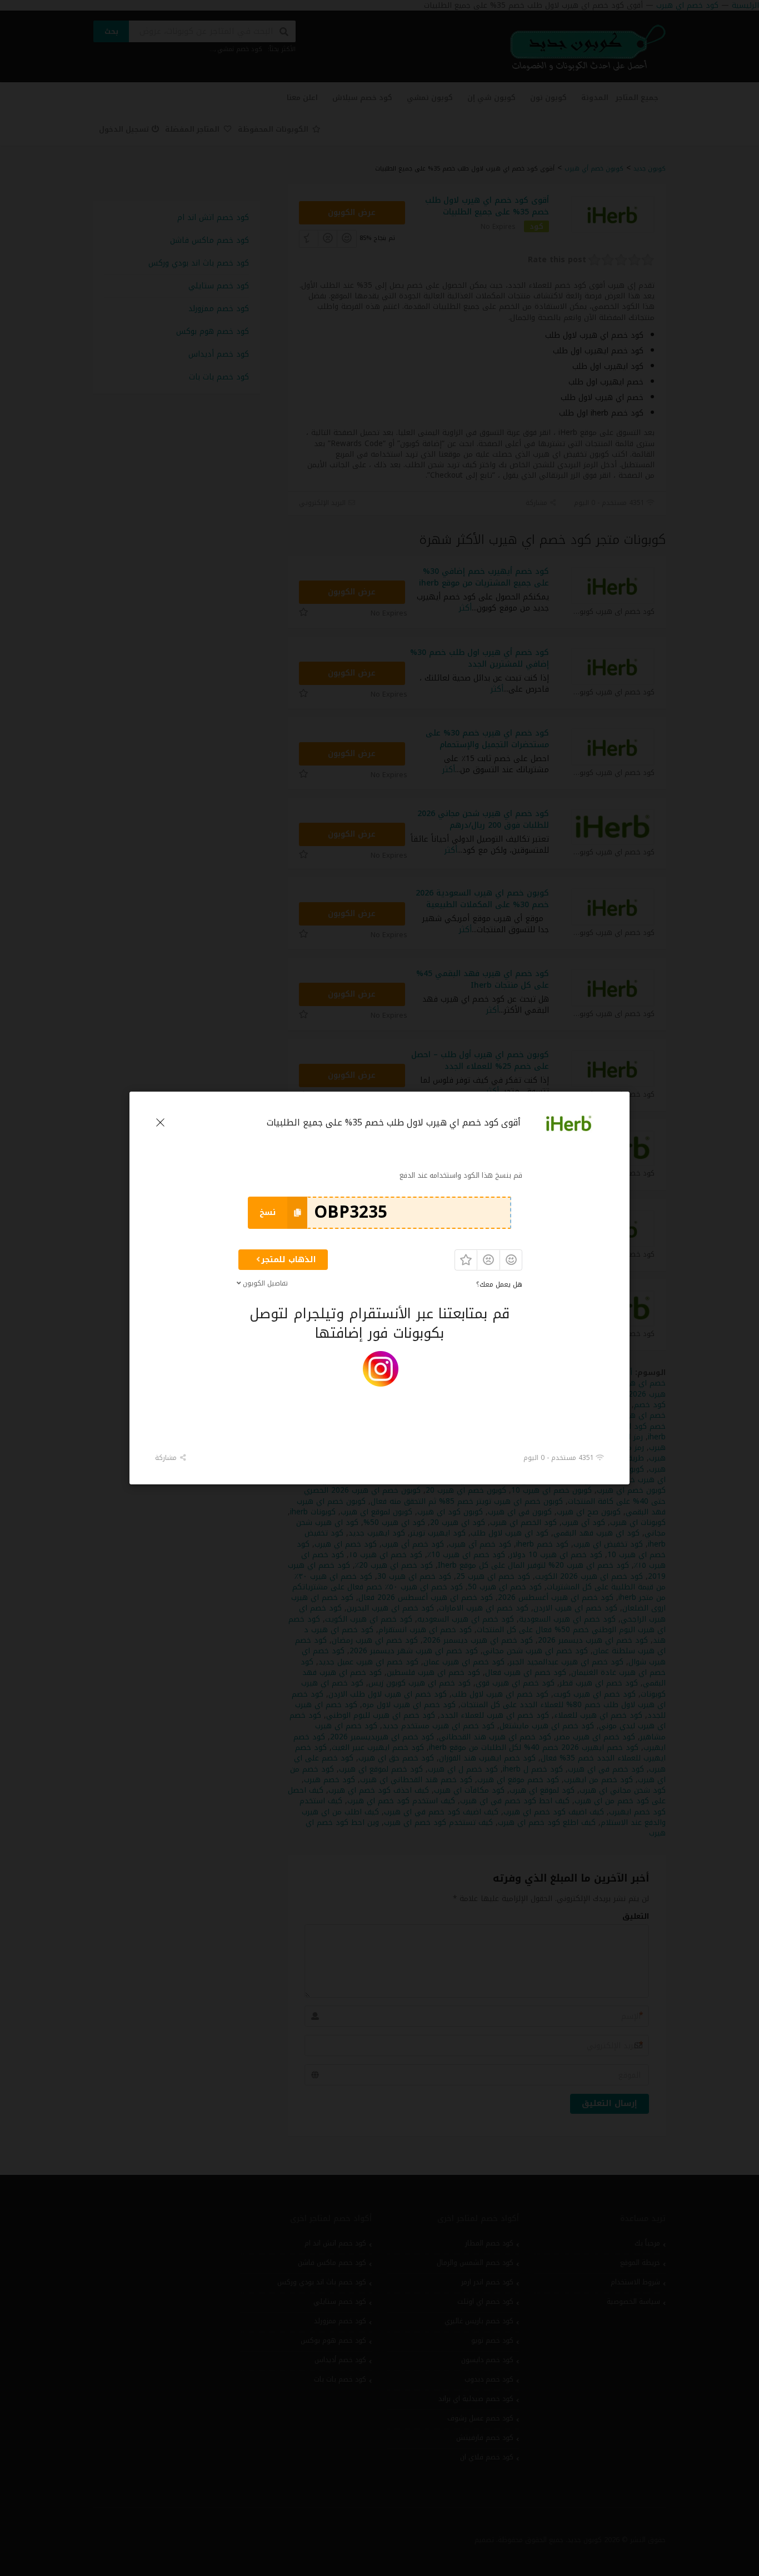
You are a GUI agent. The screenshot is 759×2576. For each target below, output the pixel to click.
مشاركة (167, 1458)
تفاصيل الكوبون (265, 1283)
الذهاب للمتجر (289, 1260)
